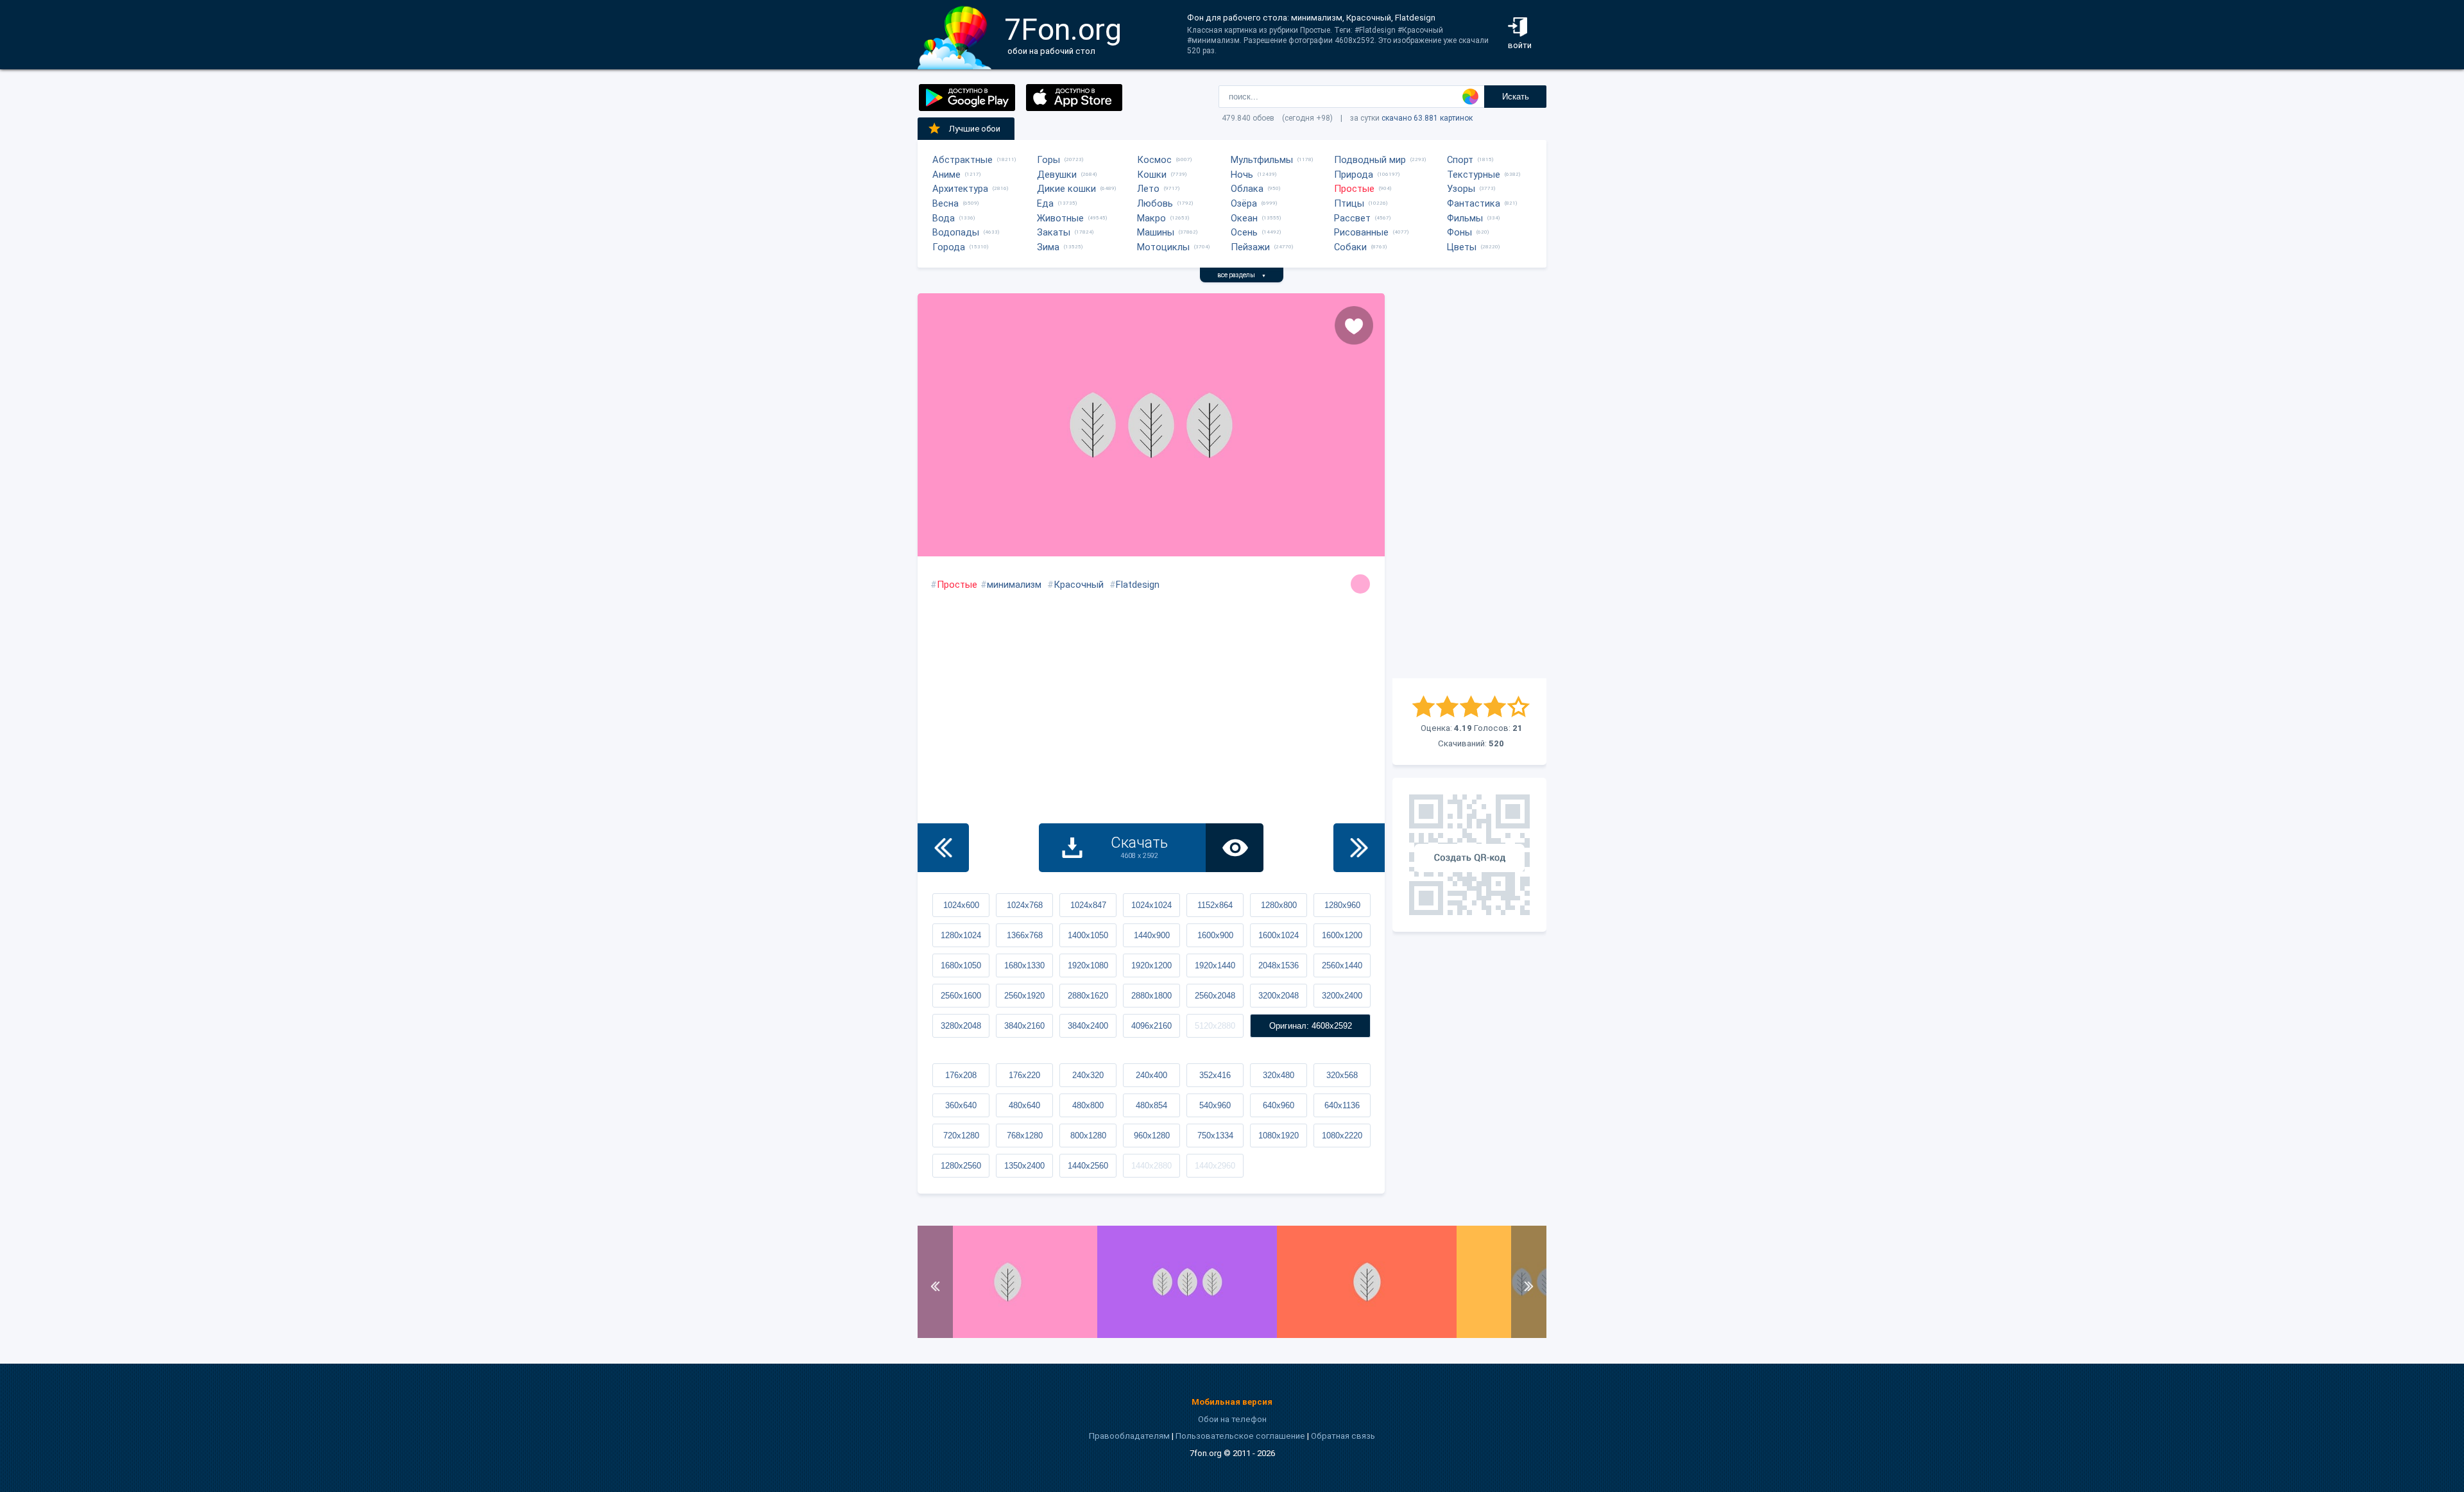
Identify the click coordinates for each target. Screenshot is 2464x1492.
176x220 (1024, 1075)
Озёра (1244, 203)
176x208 (961, 1075)
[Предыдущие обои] (943, 848)
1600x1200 (1342, 935)
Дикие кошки (1066, 189)
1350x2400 (1024, 1166)
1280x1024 (961, 935)
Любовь (1155, 203)
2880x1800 (1151, 996)
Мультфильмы (1262, 160)
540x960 (1215, 1105)
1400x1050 (1088, 935)
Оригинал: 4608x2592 (1311, 1026)
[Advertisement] (1469, 486)
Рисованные (1361, 232)
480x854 (1151, 1105)
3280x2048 (961, 1026)
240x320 (1088, 1075)
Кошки (1152, 175)
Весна (945, 203)
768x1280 (1025, 1136)
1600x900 (1215, 935)
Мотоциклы (1163, 247)
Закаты (1054, 232)
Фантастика (1474, 203)
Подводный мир (1370, 160)
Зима (1048, 247)
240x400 (1151, 1075)
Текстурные (1474, 175)
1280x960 (1342, 905)
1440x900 (1152, 935)
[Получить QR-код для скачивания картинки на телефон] (1469, 855)
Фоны (1459, 232)
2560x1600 (961, 996)
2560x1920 (1024, 996)
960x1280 (1152, 1136)
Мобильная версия (1232, 1402)
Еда (1045, 203)
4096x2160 (1151, 1026)
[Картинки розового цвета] (1360, 584)
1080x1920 (1279, 1136)
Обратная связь (1343, 1436)
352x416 (1215, 1075)
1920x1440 (1215, 965)
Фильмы (1465, 218)
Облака (1247, 189)
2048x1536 (1279, 965)
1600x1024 (1279, 935)
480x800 (1088, 1105)
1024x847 (1088, 905)
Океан (1244, 218)
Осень (1244, 232)
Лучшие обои (975, 129)
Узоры (1461, 189)
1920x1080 (1088, 965)
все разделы (1242, 275)
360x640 (961, 1105)
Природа (1354, 175)
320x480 (1279, 1075)
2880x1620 (1088, 996)
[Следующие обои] (1359, 848)
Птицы (1349, 203)
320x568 (1342, 1075)
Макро (1151, 218)
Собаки (1350, 247)
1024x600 (961, 905)
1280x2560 (961, 1166)
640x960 (1279, 1105)
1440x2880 (1151, 1166)
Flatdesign (1138, 585)
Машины (1156, 232)
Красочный (1079, 585)
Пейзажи (1250, 247)
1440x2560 (1088, 1166)
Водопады (956, 232)
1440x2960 (1215, 1166)
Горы (1048, 160)
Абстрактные (963, 160)
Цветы (1462, 247)
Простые (1354, 189)
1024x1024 (1151, 905)
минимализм (1014, 585)
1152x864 (1215, 905)
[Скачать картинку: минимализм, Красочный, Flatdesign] (1007, 1335)
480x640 (1024, 1105)
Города (949, 247)
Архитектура (960, 189)
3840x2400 (1088, 1026)
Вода (944, 218)
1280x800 (1279, 905)
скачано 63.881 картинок (1427, 118)
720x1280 (961, 1136)
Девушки (1057, 175)
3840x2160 (1024, 1026)
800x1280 (1088, 1136)
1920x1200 (1151, 965)
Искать (1516, 97)
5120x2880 (1215, 1026)
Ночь (1242, 175)
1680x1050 (961, 965)
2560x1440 (1342, 965)
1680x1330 (1024, 965)
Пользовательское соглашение (1240, 1436)
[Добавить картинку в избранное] (1354, 325)
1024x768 (1025, 905)
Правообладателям (1129, 1436)
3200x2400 (1342, 996)
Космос (1154, 160)
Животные (1060, 218)
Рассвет (1352, 218)
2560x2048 (1215, 996)
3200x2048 (1279, 996)
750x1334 (1215, 1136)
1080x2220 (1342, 1136)
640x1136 (1342, 1105)
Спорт (1460, 160)
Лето (1148, 189)
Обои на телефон (1232, 1419)
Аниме (946, 175)
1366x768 (1025, 935)
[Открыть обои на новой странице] (1235, 848)
